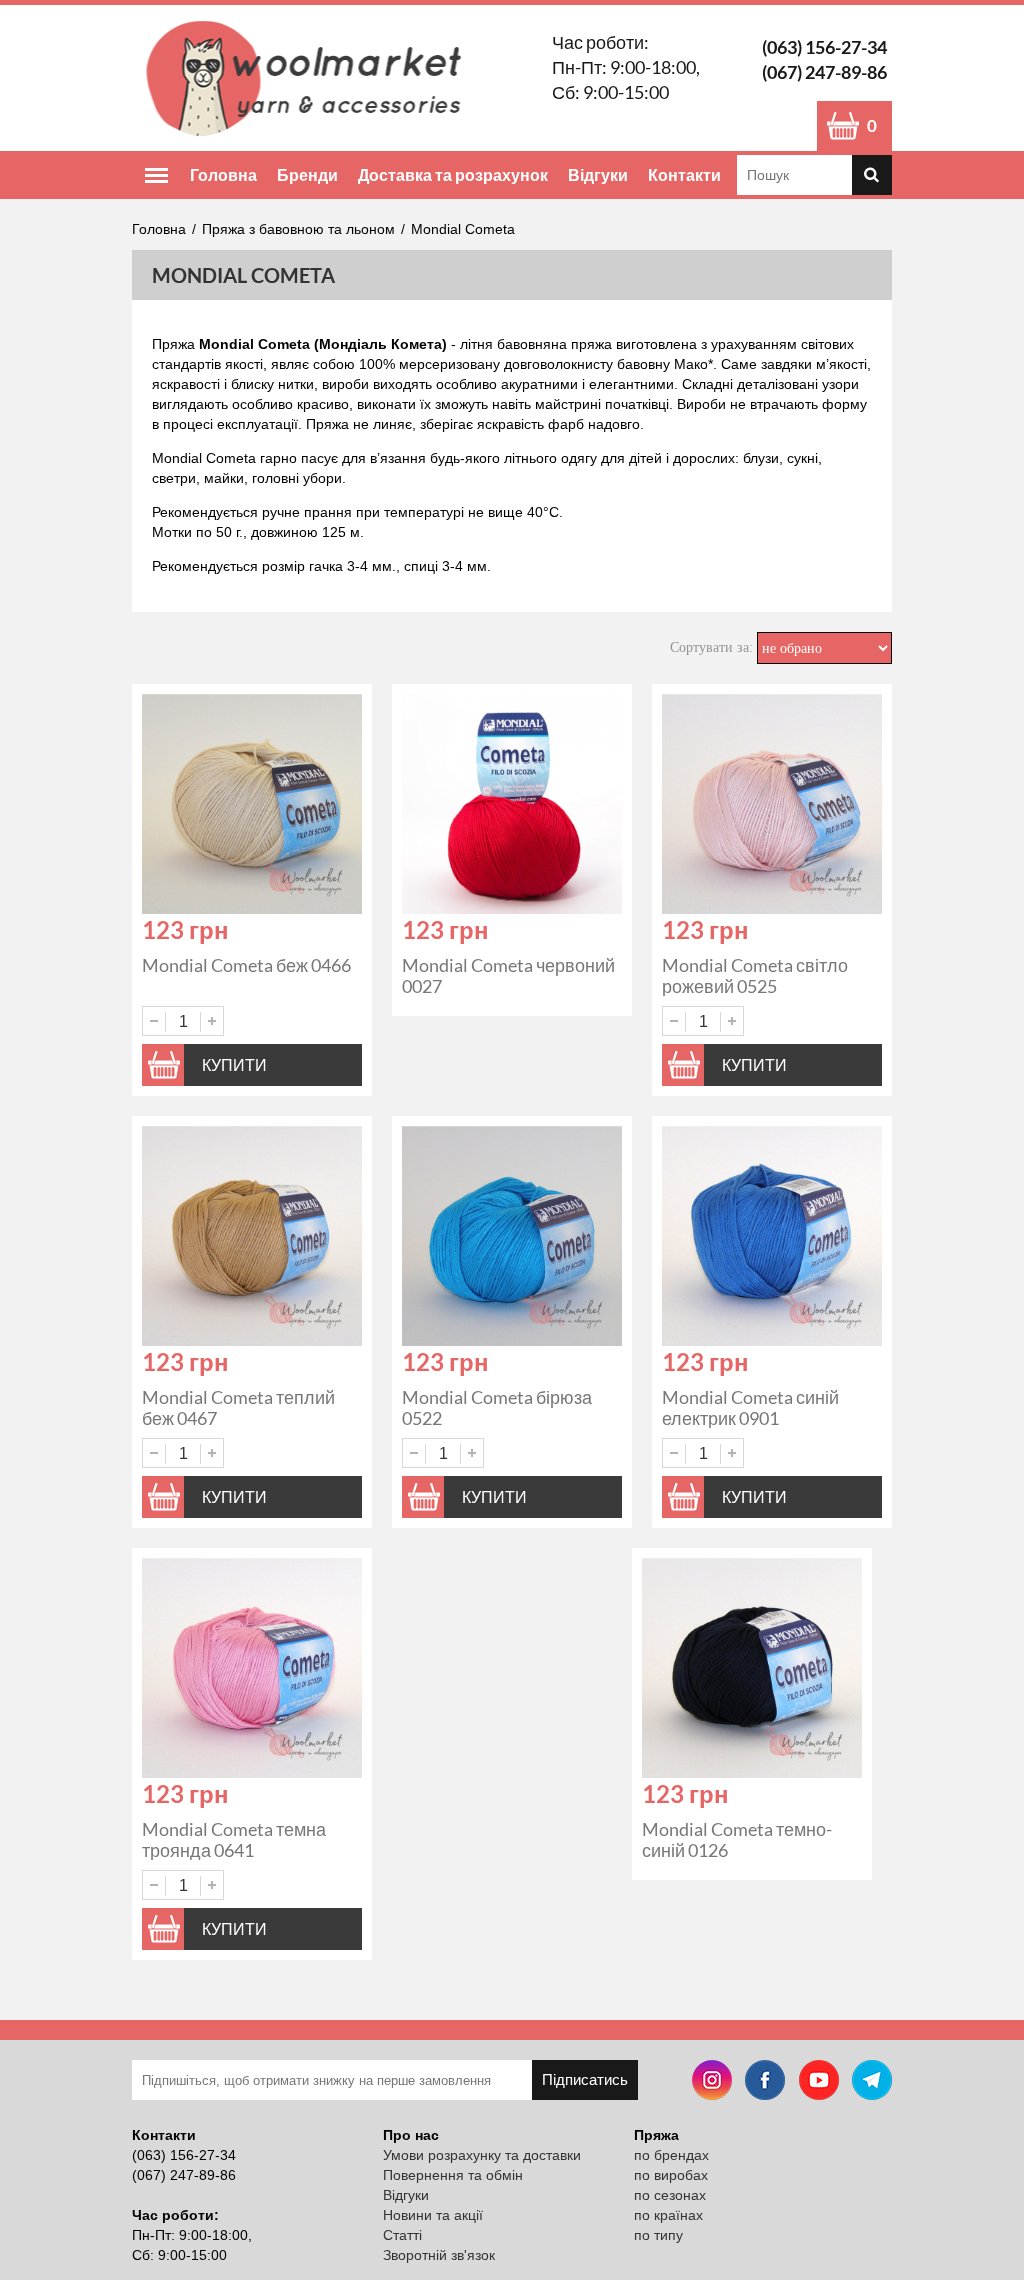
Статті (402, 2235)
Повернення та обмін (453, 2175)
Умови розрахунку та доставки (482, 2155)
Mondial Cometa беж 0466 (246, 965)
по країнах (668, 2215)
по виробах (671, 2175)
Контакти (684, 174)
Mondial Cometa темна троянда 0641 (234, 1839)
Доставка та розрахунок (453, 174)
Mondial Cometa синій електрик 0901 (750, 1407)
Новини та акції (433, 2215)
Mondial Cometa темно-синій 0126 (737, 1839)
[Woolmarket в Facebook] (765, 2082)
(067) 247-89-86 (824, 72)
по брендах (671, 2155)
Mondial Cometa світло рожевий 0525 (755, 975)
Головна (223, 174)
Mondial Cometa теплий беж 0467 (238, 1407)
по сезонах (670, 2195)
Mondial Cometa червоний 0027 (508, 975)
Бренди (307, 174)
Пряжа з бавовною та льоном (298, 229)
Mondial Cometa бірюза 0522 (497, 1407)
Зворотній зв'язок (439, 2255)
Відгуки (598, 174)
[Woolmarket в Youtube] (819, 2082)
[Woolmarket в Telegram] (872, 2082)
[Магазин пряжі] (311, 78)
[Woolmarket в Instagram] (712, 2082)
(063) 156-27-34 (824, 47)
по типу (658, 2235)
